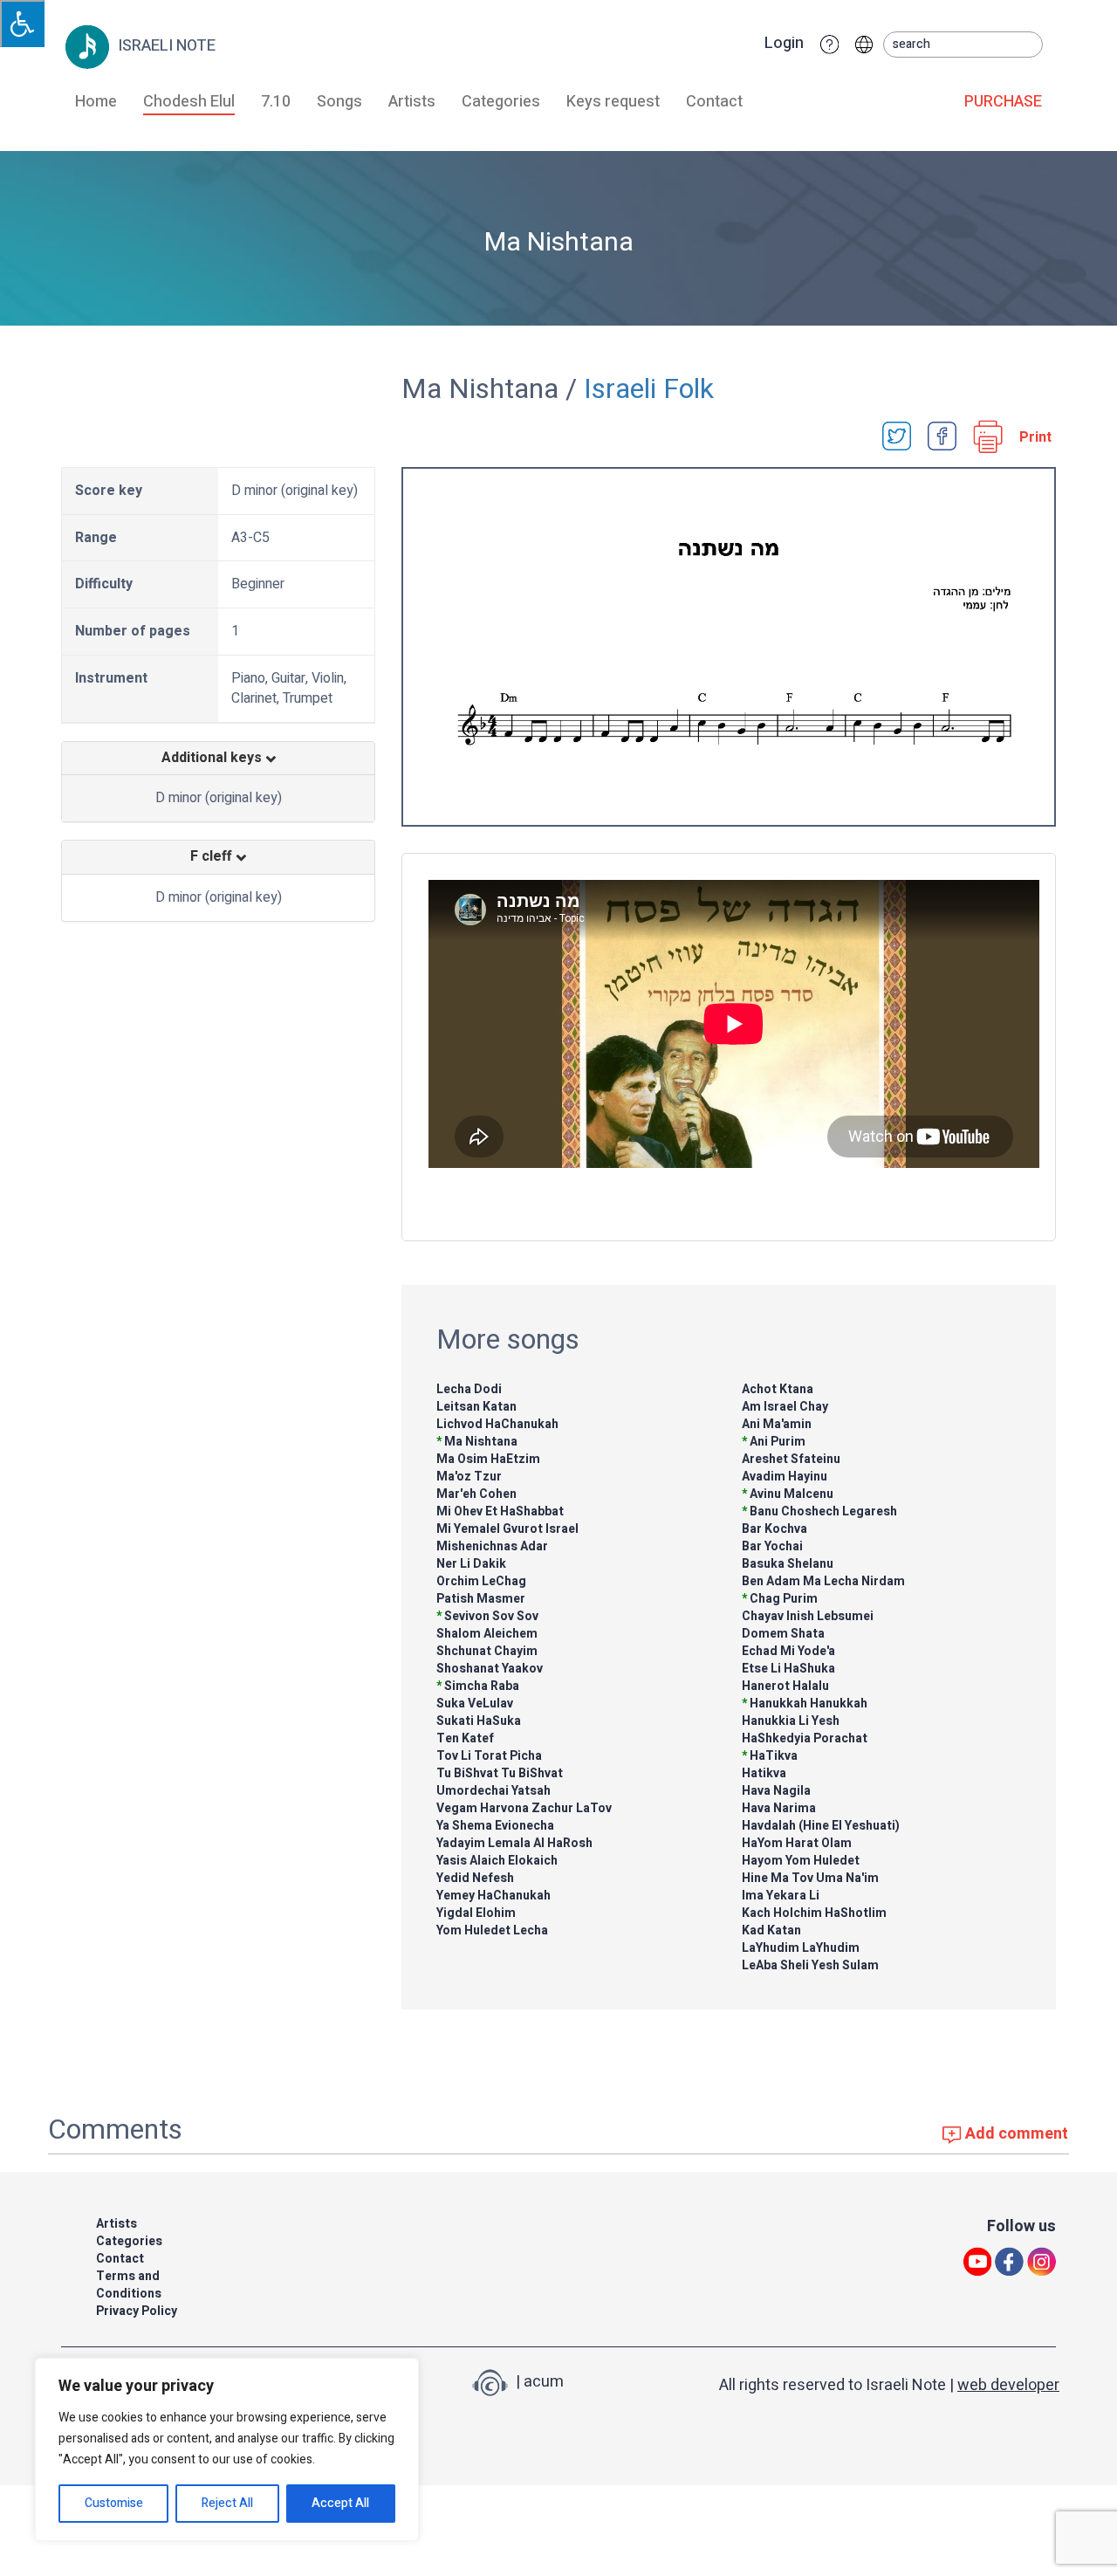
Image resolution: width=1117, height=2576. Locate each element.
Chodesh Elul (189, 102)
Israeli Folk (649, 389)
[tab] (218, 759)
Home (96, 102)
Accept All (340, 2503)
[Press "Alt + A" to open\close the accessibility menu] (22, 24)
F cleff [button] (213, 857)
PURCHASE (1003, 102)
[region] (227, 2449)
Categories (501, 102)
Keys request (613, 102)
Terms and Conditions (129, 2285)
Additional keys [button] (213, 759)
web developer (1008, 2385)
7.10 (276, 102)
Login (784, 44)
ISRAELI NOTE (165, 46)
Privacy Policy (137, 2311)
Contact (714, 102)
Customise (114, 2503)
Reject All (227, 2503)
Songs (339, 102)
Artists (412, 102)
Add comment (1015, 2134)
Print (1035, 438)
